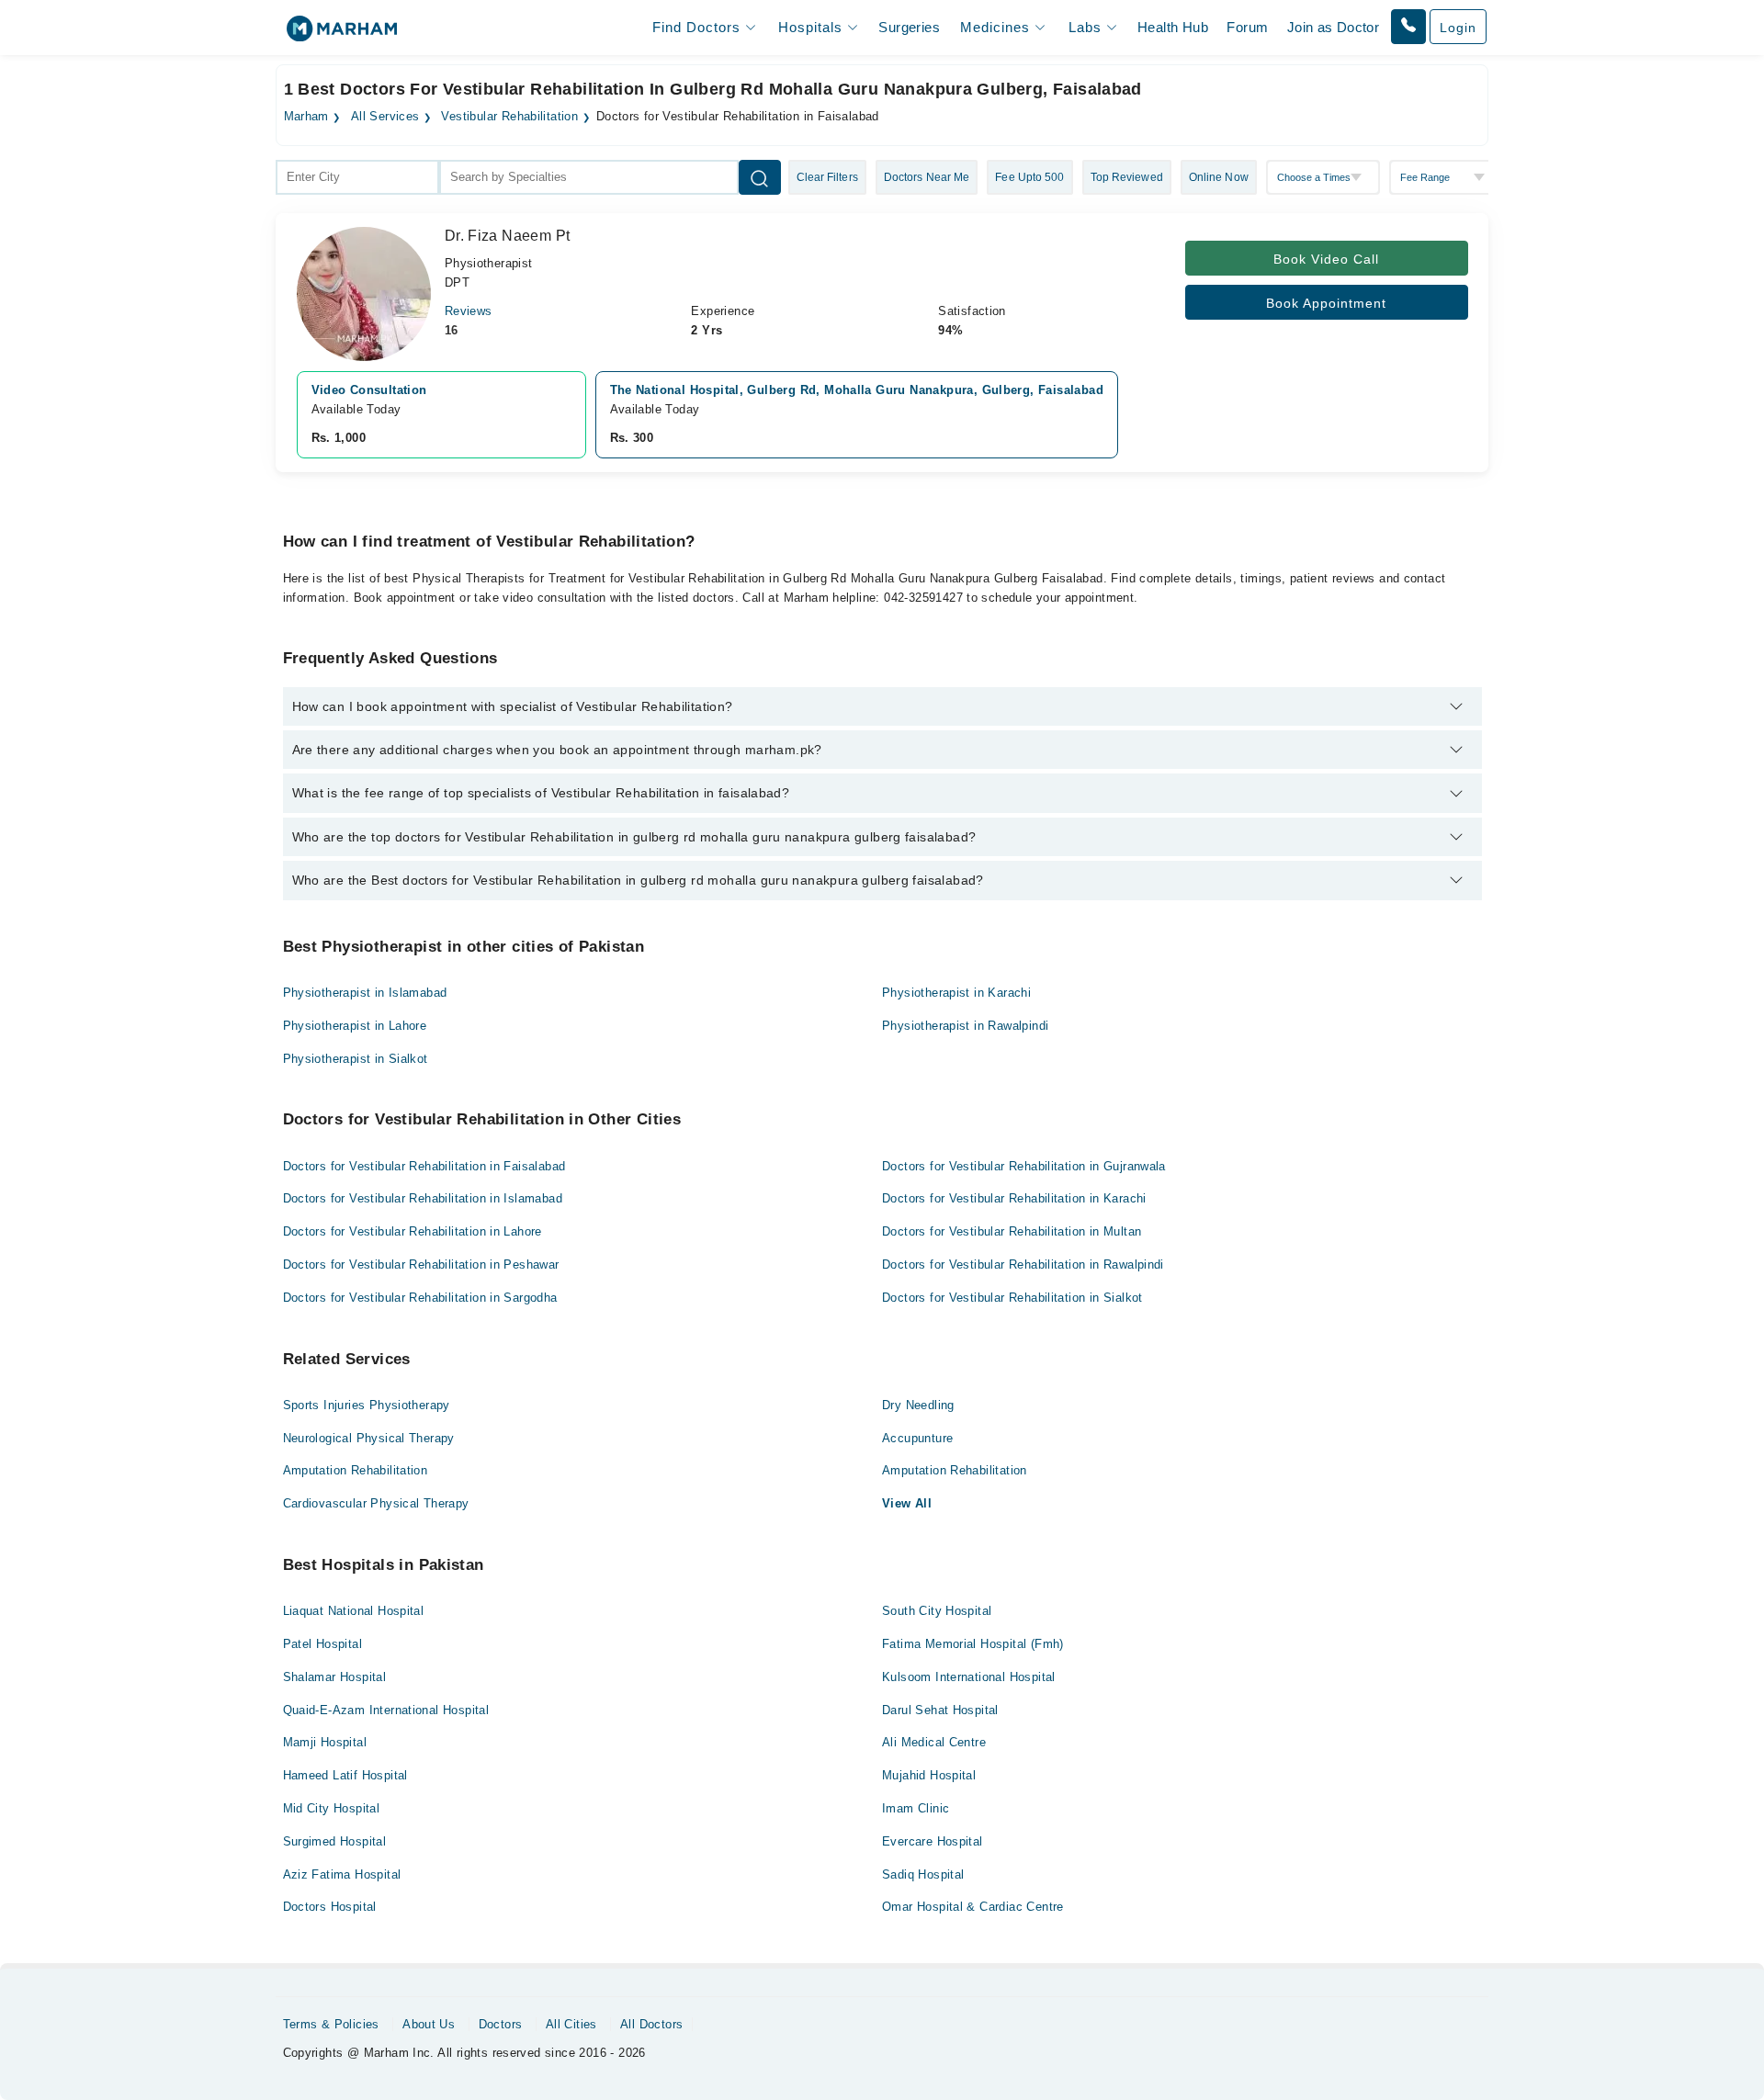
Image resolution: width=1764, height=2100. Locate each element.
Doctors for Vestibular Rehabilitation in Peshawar (421, 1265)
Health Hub (1173, 27)
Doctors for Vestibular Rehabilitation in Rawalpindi (1023, 1265)
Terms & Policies (331, 2024)
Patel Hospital (322, 1644)
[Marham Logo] (342, 34)
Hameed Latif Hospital (345, 1775)
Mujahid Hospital (929, 1775)
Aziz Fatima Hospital (342, 1874)
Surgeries (909, 27)
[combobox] (357, 177)
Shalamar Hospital (335, 1677)
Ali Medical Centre (934, 1742)
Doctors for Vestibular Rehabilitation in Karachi (1014, 1198)
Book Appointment (1326, 303)
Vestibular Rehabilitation (509, 117)
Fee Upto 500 (1029, 177)
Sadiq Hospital (923, 1874)
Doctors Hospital (330, 1907)
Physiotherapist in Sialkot (356, 1059)
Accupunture (917, 1438)
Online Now (1219, 177)
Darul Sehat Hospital (940, 1710)
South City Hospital (937, 1611)
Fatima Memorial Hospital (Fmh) (973, 1644)
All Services (385, 117)
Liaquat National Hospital (354, 1611)
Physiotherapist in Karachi (956, 993)
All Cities (571, 2024)
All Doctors (651, 2024)
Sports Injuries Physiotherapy (367, 1405)
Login (1458, 28)
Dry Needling (918, 1405)
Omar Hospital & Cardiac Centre (973, 1907)
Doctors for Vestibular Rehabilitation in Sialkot (1012, 1298)
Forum (1247, 27)
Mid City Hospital (332, 1808)
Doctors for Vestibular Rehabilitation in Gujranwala (1024, 1166)
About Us (429, 2024)
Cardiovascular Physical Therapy (376, 1503)
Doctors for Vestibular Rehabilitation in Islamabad (423, 1198)
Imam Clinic (916, 1808)
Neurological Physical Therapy (369, 1438)
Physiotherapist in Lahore (355, 1026)
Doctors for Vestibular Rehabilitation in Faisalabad (424, 1166)
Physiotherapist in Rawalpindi (965, 1026)
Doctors (501, 2024)
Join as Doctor (1333, 27)
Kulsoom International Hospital (969, 1677)
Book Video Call (1326, 259)
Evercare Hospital (933, 1841)
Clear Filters (827, 177)
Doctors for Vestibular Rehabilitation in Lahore (413, 1231)
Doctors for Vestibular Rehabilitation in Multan (1012, 1231)
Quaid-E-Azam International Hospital (386, 1710)
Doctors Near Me (927, 177)
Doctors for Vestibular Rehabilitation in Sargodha (420, 1298)
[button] (1408, 27)
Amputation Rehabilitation (356, 1470)
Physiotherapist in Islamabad (365, 993)
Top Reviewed (1127, 177)
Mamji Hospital (325, 1742)
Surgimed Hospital (335, 1841)
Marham (306, 117)
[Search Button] (760, 177)
